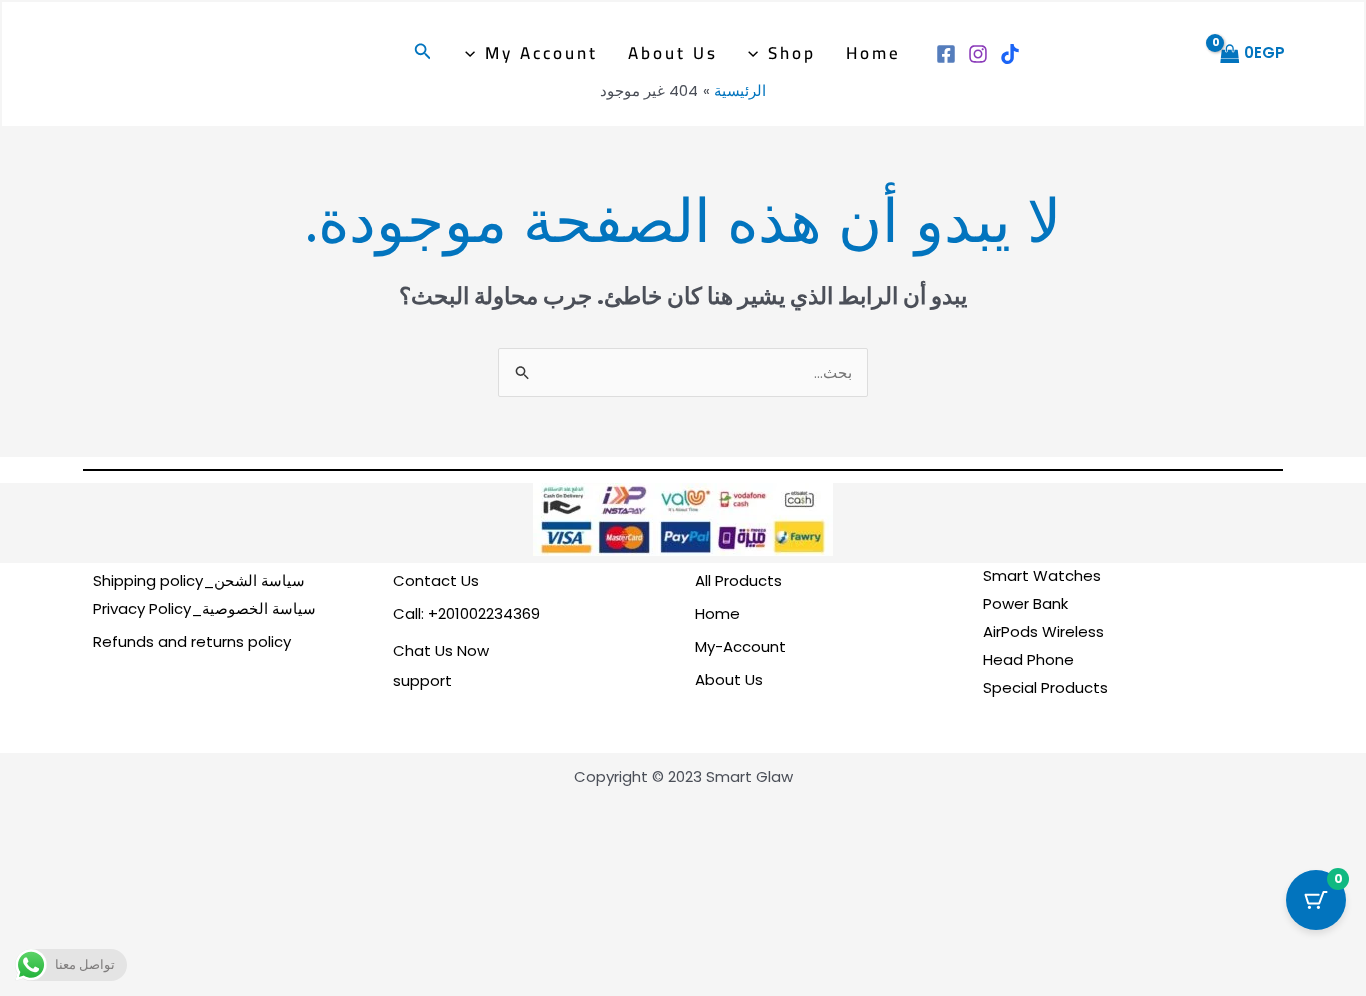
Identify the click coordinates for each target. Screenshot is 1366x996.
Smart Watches (1042, 575)
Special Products (1045, 687)
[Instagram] (978, 54)
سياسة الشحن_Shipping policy (199, 580)
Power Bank (1025, 603)
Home (873, 53)
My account (541, 53)
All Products (738, 580)
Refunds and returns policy (192, 641)
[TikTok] (1010, 54)
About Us (673, 53)
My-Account (740, 646)
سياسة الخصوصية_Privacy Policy (204, 608)
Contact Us (436, 580)
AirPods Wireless (1043, 631)
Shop (792, 53)
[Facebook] (946, 54)
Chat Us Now (441, 650)
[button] (758, 53)
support (422, 680)
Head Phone (1028, 659)
